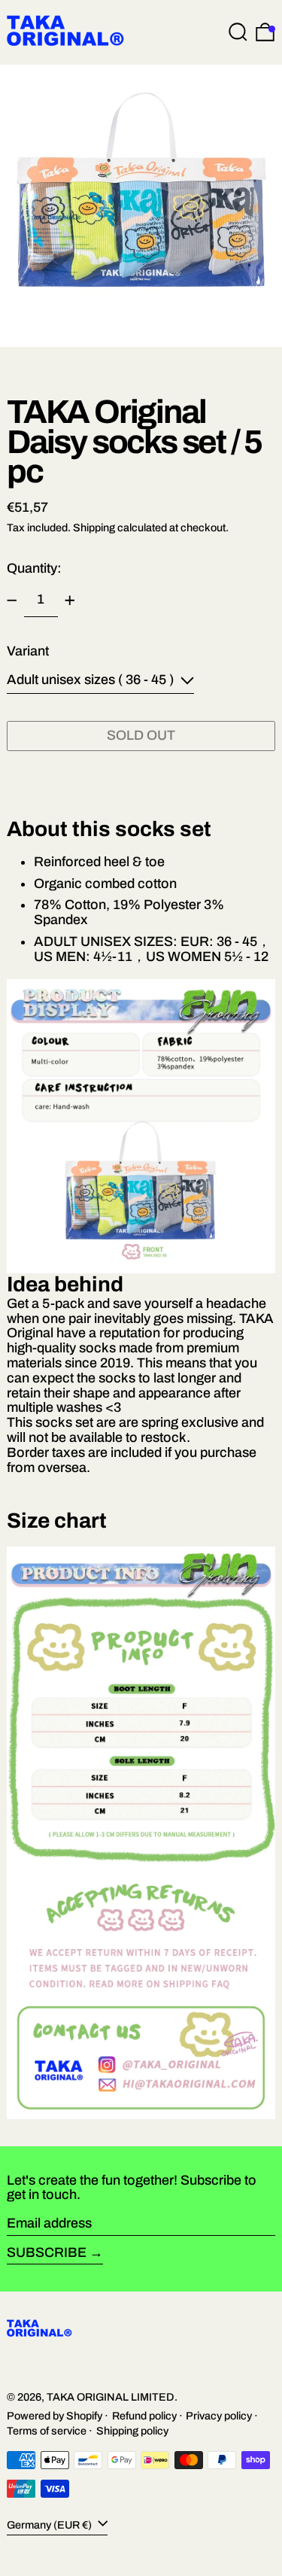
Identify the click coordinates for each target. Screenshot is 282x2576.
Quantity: (34, 568)
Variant (28, 651)
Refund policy (144, 2416)
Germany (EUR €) (50, 2525)
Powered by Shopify (55, 2416)
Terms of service (47, 2431)
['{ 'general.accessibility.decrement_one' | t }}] (12, 601)
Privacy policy (219, 2416)
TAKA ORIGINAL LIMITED (111, 2397)
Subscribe (47, 2252)
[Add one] (70, 601)
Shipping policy (132, 2431)
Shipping (94, 528)
